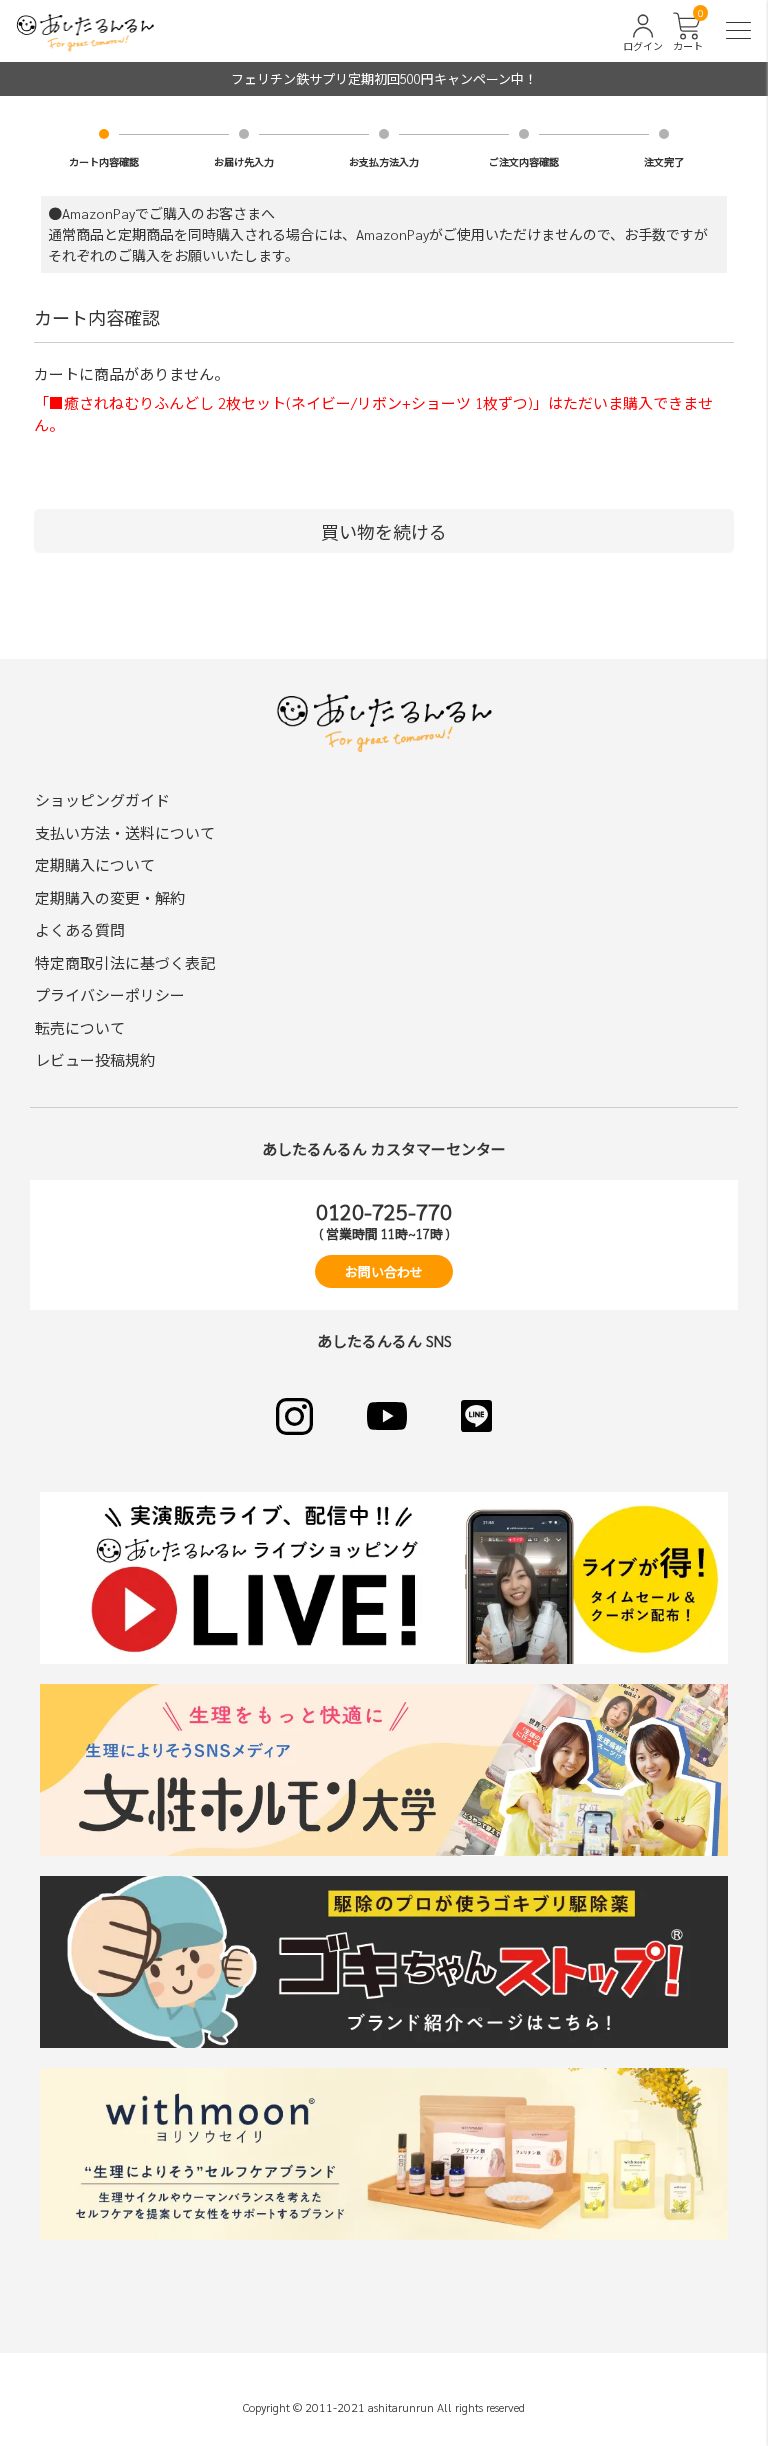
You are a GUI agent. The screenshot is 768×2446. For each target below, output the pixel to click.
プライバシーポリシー (110, 994)
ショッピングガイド (102, 799)
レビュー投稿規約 (95, 1059)
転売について (80, 1027)
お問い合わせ (384, 1271)
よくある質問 (80, 929)
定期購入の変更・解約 (110, 897)
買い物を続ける (384, 531)
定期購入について (95, 864)
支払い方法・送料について (125, 832)
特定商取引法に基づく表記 (125, 962)
